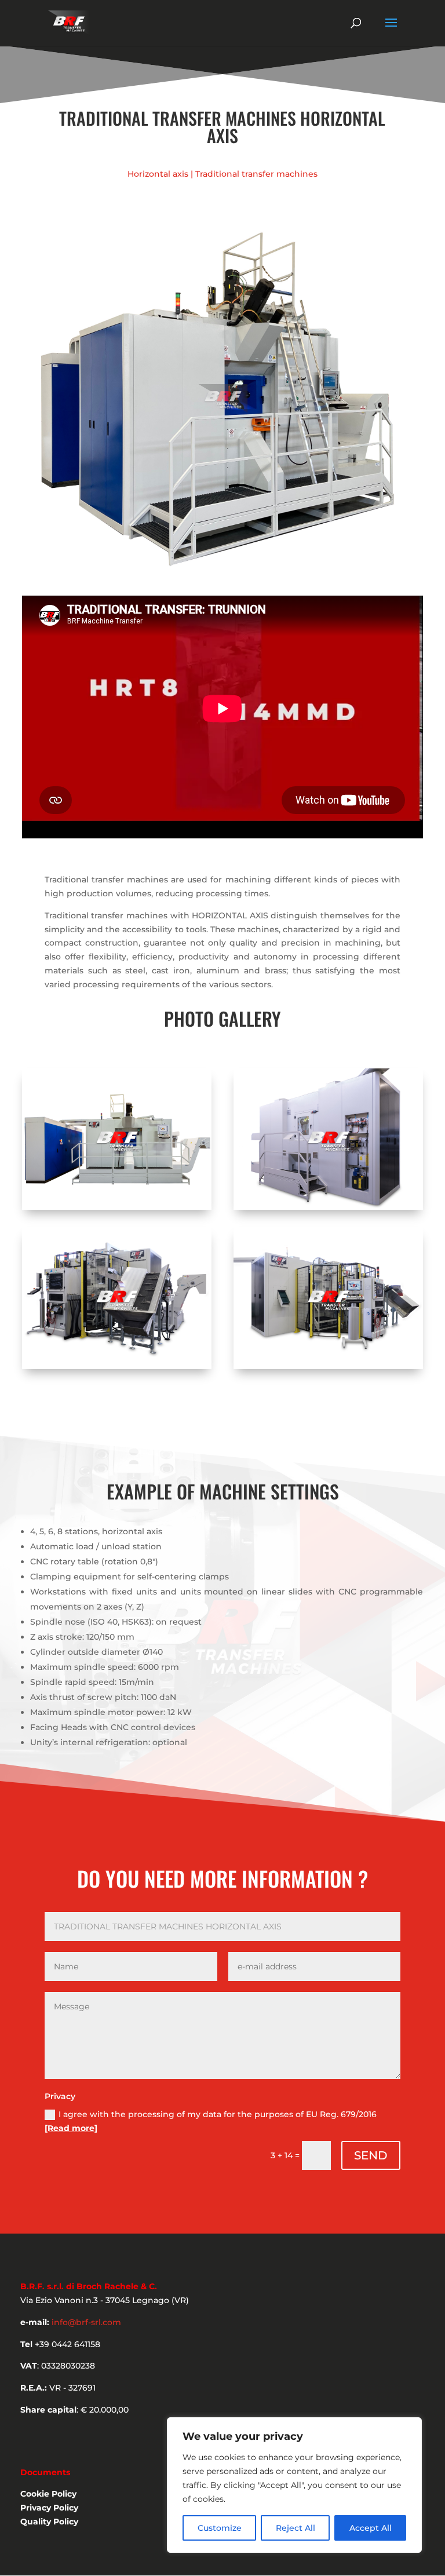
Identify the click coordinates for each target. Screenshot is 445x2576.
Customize (220, 2528)
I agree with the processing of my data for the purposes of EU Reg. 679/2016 (211, 2121)
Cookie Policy (48, 2494)
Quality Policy (49, 2522)
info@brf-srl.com (86, 2322)
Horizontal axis (158, 174)
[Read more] (71, 2128)
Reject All (296, 2528)
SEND (371, 2155)
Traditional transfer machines (256, 174)
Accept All (371, 2528)
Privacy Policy (49, 2508)
